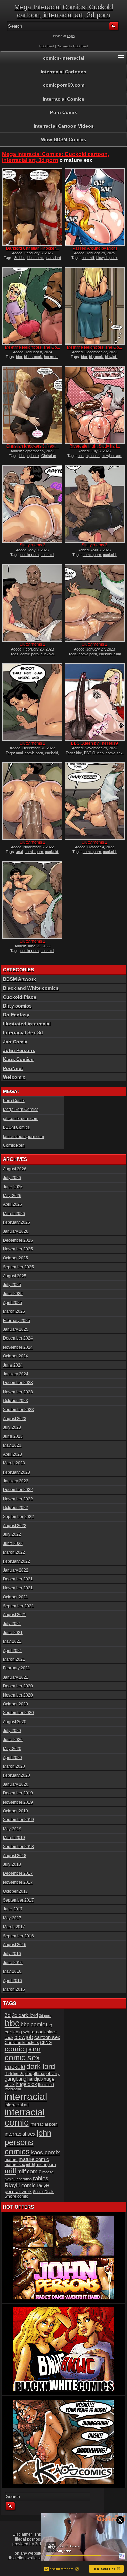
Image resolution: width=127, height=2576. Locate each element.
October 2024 (16, 1356)
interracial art (17, 2105)
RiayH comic (20, 2185)
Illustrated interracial (27, 1024)
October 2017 (16, 1891)
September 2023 (18, 1410)
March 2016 (14, 1989)
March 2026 (14, 1214)
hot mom (51, 357)
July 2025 (12, 1285)
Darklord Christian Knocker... (32, 248)
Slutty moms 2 (33, 545)
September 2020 (18, 1713)
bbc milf (88, 258)
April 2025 (13, 1303)
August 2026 (15, 1169)
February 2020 (17, 1775)
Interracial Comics (63, 99)
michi (30, 2165)
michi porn (46, 2164)
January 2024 (16, 1374)
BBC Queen (94, 753)
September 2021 (18, 1606)
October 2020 (16, 1704)
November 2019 (18, 1802)
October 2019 (16, 1811)
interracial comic (25, 2118)
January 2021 (16, 1677)
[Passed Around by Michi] (94, 207)
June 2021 (13, 1633)
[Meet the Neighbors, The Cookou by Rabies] (32, 306)
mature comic (34, 2159)
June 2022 (13, 1544)
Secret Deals (44, 2192)
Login (71, 36)
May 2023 (12, 1445)
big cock (96, 357)
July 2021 (12, 1624)
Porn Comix (63, 112)
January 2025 (16, 1329)
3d (8, 2015)
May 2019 (12, 1829)
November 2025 (18, 1249)
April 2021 (13, 1651)
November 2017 (18, 1882)
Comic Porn (14, 1145)
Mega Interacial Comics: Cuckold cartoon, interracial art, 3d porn (64, 11)
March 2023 (14, 1463)
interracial (26, 2097)
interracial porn (44, 2124)
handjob (35, 2079)
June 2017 (13, 1909)
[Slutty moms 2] (32, 504)
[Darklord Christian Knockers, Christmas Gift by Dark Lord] (32, 207)
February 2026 (17, 1222)
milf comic (29, 2172)
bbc (19, 357)
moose (48, 2172)
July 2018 (12, 1864)
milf (10, 2171)
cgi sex (33, 456)
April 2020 (13, 1758)
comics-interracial (64, 58)
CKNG (46, 2043)
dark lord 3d (15, 2074)
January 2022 (16, 1570)
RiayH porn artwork (27, 2188)
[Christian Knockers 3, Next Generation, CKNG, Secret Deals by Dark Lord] (32, 405)
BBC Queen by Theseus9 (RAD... (94, 746)
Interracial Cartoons (63, 72)
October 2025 (16, 1258)
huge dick (26, 2084)
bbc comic (36, 258)
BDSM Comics (16, 1127)
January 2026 (16, 1231)
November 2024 (18, 1347)
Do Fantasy (16, 1015)
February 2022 (17, 1561)
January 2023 (16, 1481)
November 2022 (18, 1499)
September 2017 (18, 1900)
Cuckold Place (20, 997)
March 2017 (14, 1927)
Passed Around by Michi (95, 248)
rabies (41, 2178)
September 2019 (18, 1820)
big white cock (31, 2032)
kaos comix (45, 2153)
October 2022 (16, 1508)
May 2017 (12, 1918)
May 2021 (12, 1641)
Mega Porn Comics (21, 1110)
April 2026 (13, 1204)
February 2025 (17, 1321)
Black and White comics (31, 988)
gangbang (16, 2079)
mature (11, 2160)
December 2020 (18, 1686)
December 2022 (18, 1490)
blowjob (111, 357)
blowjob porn (107, 258)
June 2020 (13, 1740)
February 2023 (17, 1472)
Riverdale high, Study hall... (95, 446)
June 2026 (13, 1187)
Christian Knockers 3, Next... (32, 446)
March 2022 (14, 1552)
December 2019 (18, 1793)
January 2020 (16, 1784)
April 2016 (13, 1981)
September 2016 (18, 1936)
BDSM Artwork (19, 979)
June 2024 (13, 1365)
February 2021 (17, 1668)
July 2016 (12, 1954)
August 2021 (15, 1615)
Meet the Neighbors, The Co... (33, 347)
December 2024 (18, 1338)
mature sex (15, 2165)
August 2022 (15, 1526)
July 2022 (12, 1534)
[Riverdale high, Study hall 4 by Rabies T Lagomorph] (94, 405)
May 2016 (12, 1971)
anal (19, 753)
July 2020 (12, 1731)
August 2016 (15, 1945)
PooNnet (13, 1068)
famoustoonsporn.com (24, 1137)
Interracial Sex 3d (23, 1032)
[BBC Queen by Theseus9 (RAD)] (94, 702)
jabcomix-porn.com (21, 1119)
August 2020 (15, 1722)
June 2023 (13, 1436)
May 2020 (12, 1749)
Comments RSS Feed (72, 46)
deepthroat (35, 2074)
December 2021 (18, 1579)
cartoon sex (47, 2037)
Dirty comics (17, 1006)
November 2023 (18, 1392)
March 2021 (14, 1659)
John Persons (19, 1050)
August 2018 (15, 1856)
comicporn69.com (64, 85)
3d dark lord (25, 2015)
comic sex (114, 753)
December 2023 (18, 1383)
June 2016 (13, 1963)
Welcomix (14, 1077)
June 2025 (13, 1294)
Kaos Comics (18, 1059)
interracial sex (20, 2134)
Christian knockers (22, 2043)
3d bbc (20, 258)
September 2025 (18, 1267)
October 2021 (16, 1597)
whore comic (16, 2196)
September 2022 (18, 1517)
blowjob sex (111, 456)
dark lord (41, 2067)
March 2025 (14, 1311)
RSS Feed (47, 46)
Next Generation (18, 2179)
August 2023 (15, 1419)
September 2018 (18, 1847)
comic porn (29, 555)
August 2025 (15, 1276)
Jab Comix (15, 1042)
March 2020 (14, 1766)
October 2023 (16, 1401)
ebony (53, 2074)
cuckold (47, 555)
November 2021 (18, 1588)
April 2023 (13, 1454)
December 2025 (18, 1240)
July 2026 (12, 1178)
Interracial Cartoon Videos (64, 126)
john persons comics (28, 2142)
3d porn (45, 2016)
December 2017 (18, 1873)
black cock (33, 357)
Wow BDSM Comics (63, 139)
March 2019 (14, 1838)
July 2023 (12, 1427)
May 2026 (12, 1196)
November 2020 (18, 1695)
